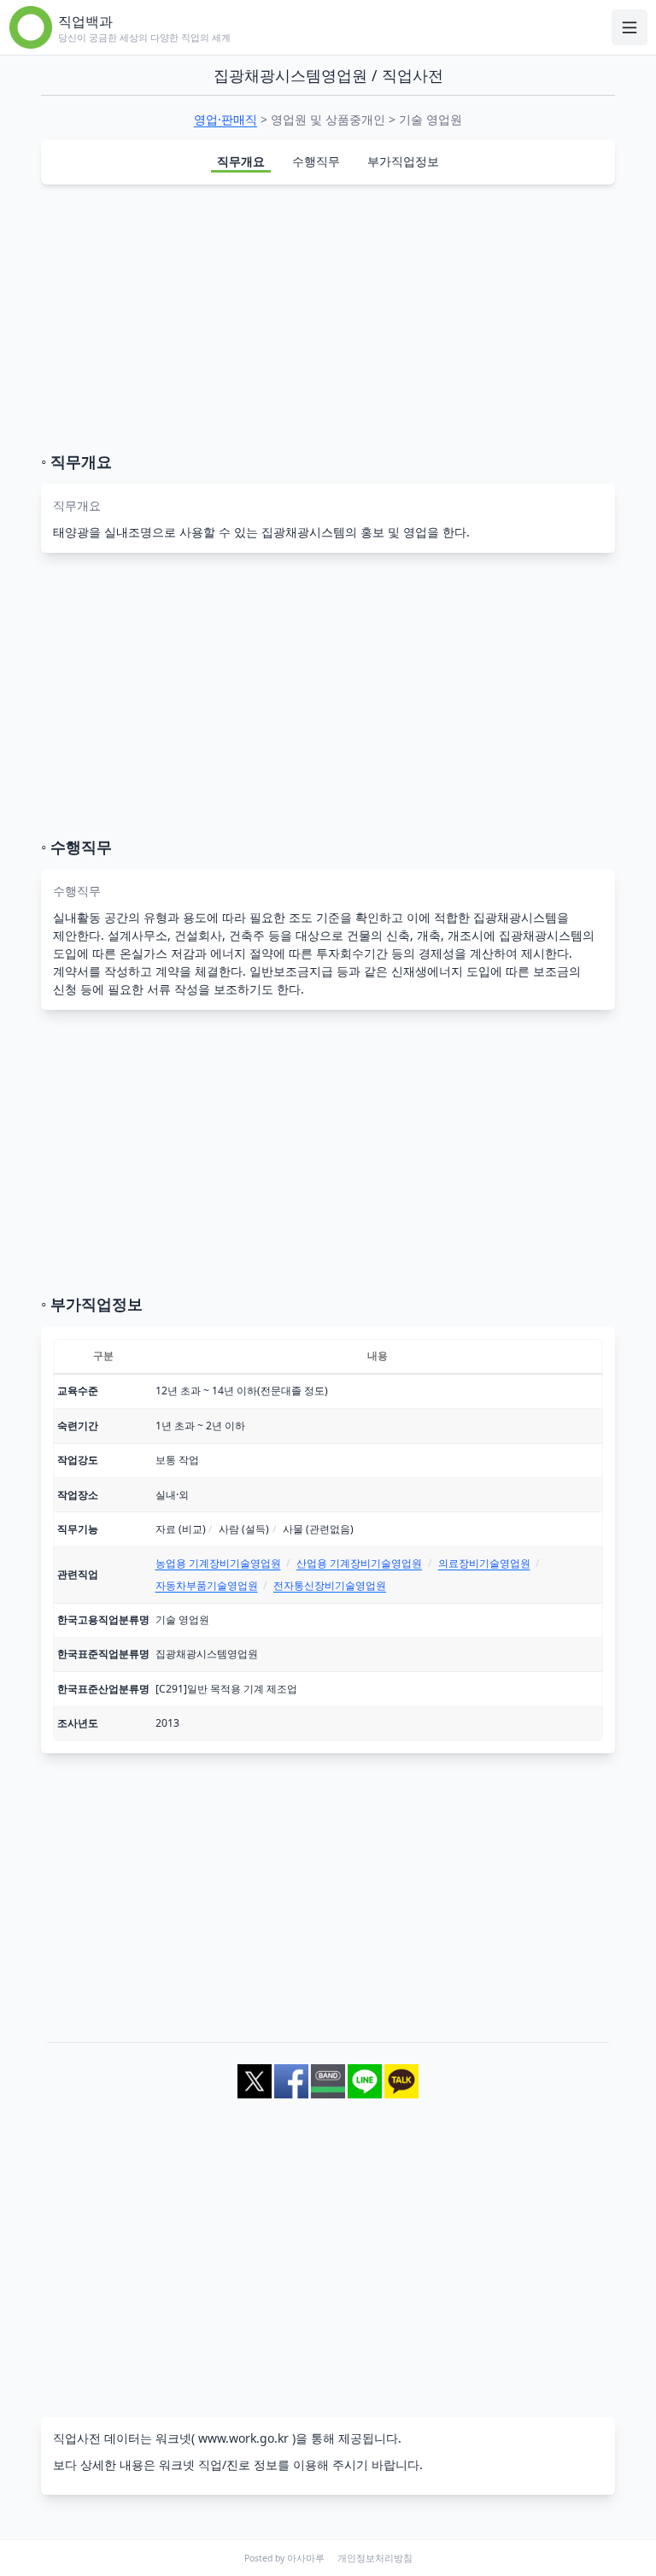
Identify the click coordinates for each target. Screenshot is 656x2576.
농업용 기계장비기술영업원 (218, 1563)
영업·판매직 (225, 119)
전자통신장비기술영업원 (330, 1585)
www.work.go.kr (243, 2438)
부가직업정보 (403, 161)
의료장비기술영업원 (484, 1563)
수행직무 (316, 161)
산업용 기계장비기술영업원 (359, 1563)
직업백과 (85, 21)
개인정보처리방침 (375, 2558)
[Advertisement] (328, 318)
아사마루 (306, 2558)
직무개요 (241, 161)
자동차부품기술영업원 (207, 1585)
